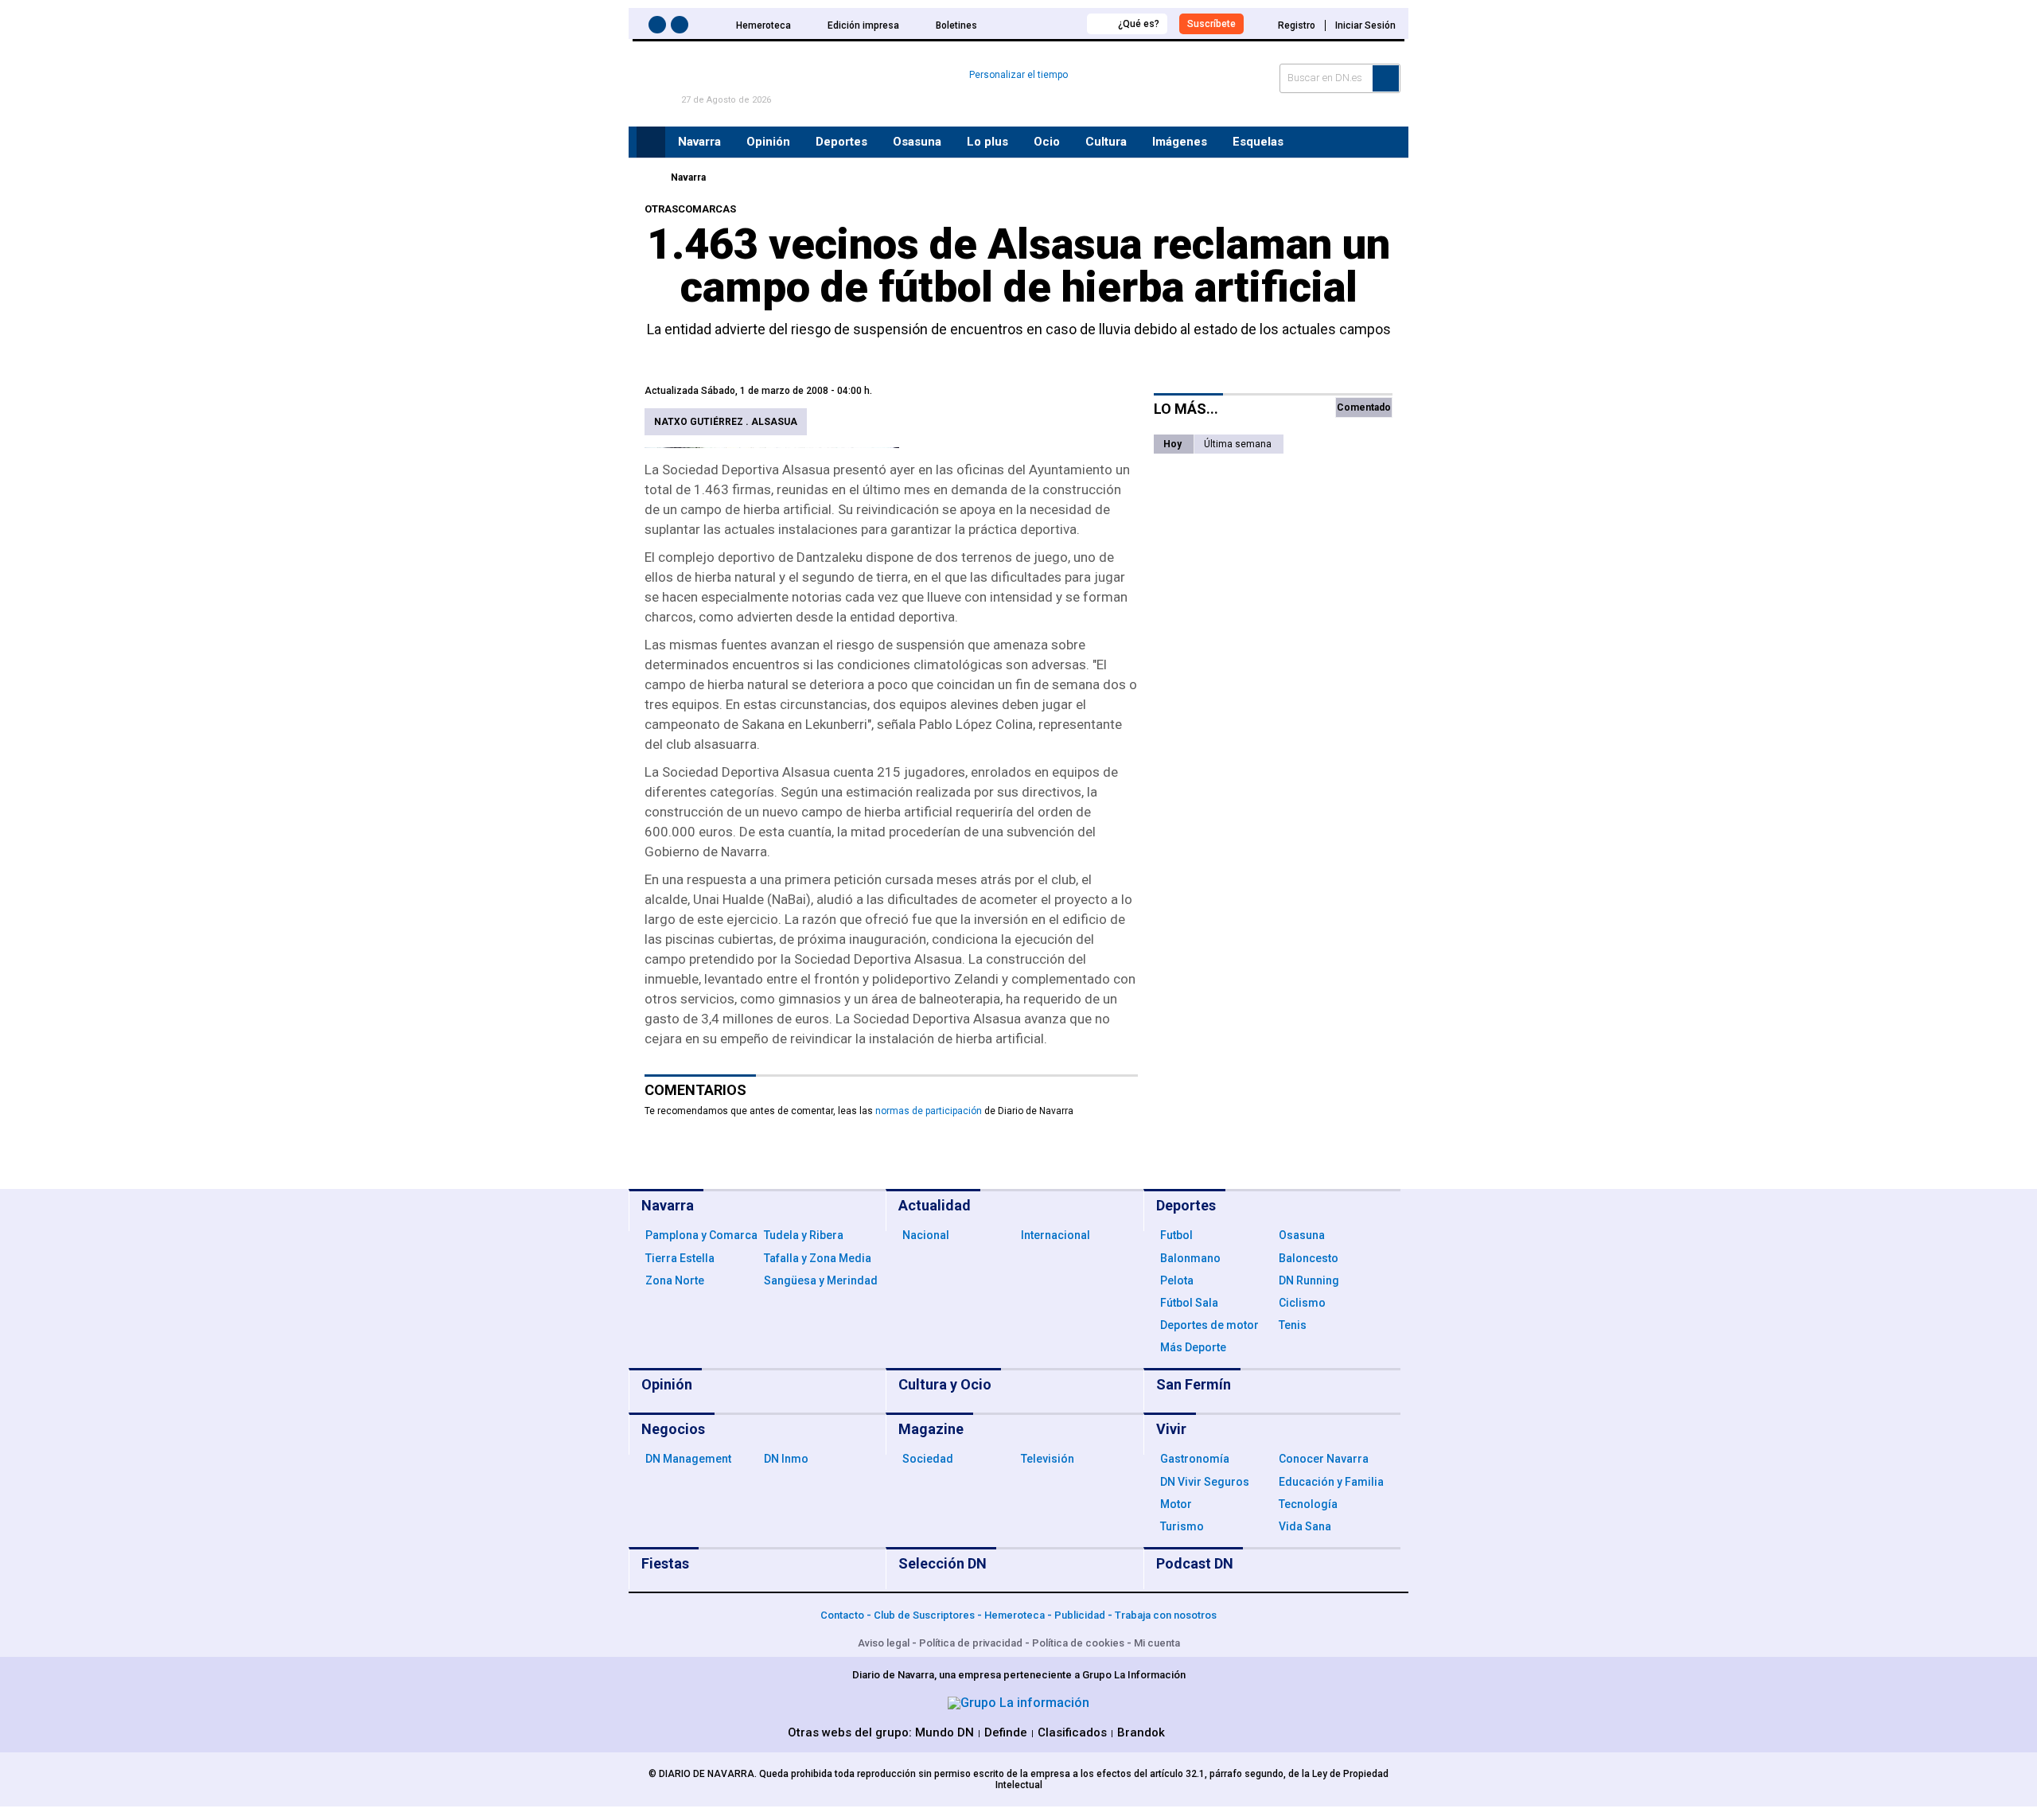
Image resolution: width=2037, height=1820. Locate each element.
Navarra (688, 177)
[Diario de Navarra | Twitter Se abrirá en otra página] (682, 27)
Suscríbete (1211, 24)
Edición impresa (863, 25)
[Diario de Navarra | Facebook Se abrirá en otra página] (660, 27)
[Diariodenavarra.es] (648, 177)
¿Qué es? (1139, 24)
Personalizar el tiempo (1018, 75)
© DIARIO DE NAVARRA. (704, 1774)
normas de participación (929, 1111)
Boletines (956, 25)
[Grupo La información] (1018, 1703)
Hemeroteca (763, 25)
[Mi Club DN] (1045, 23)
